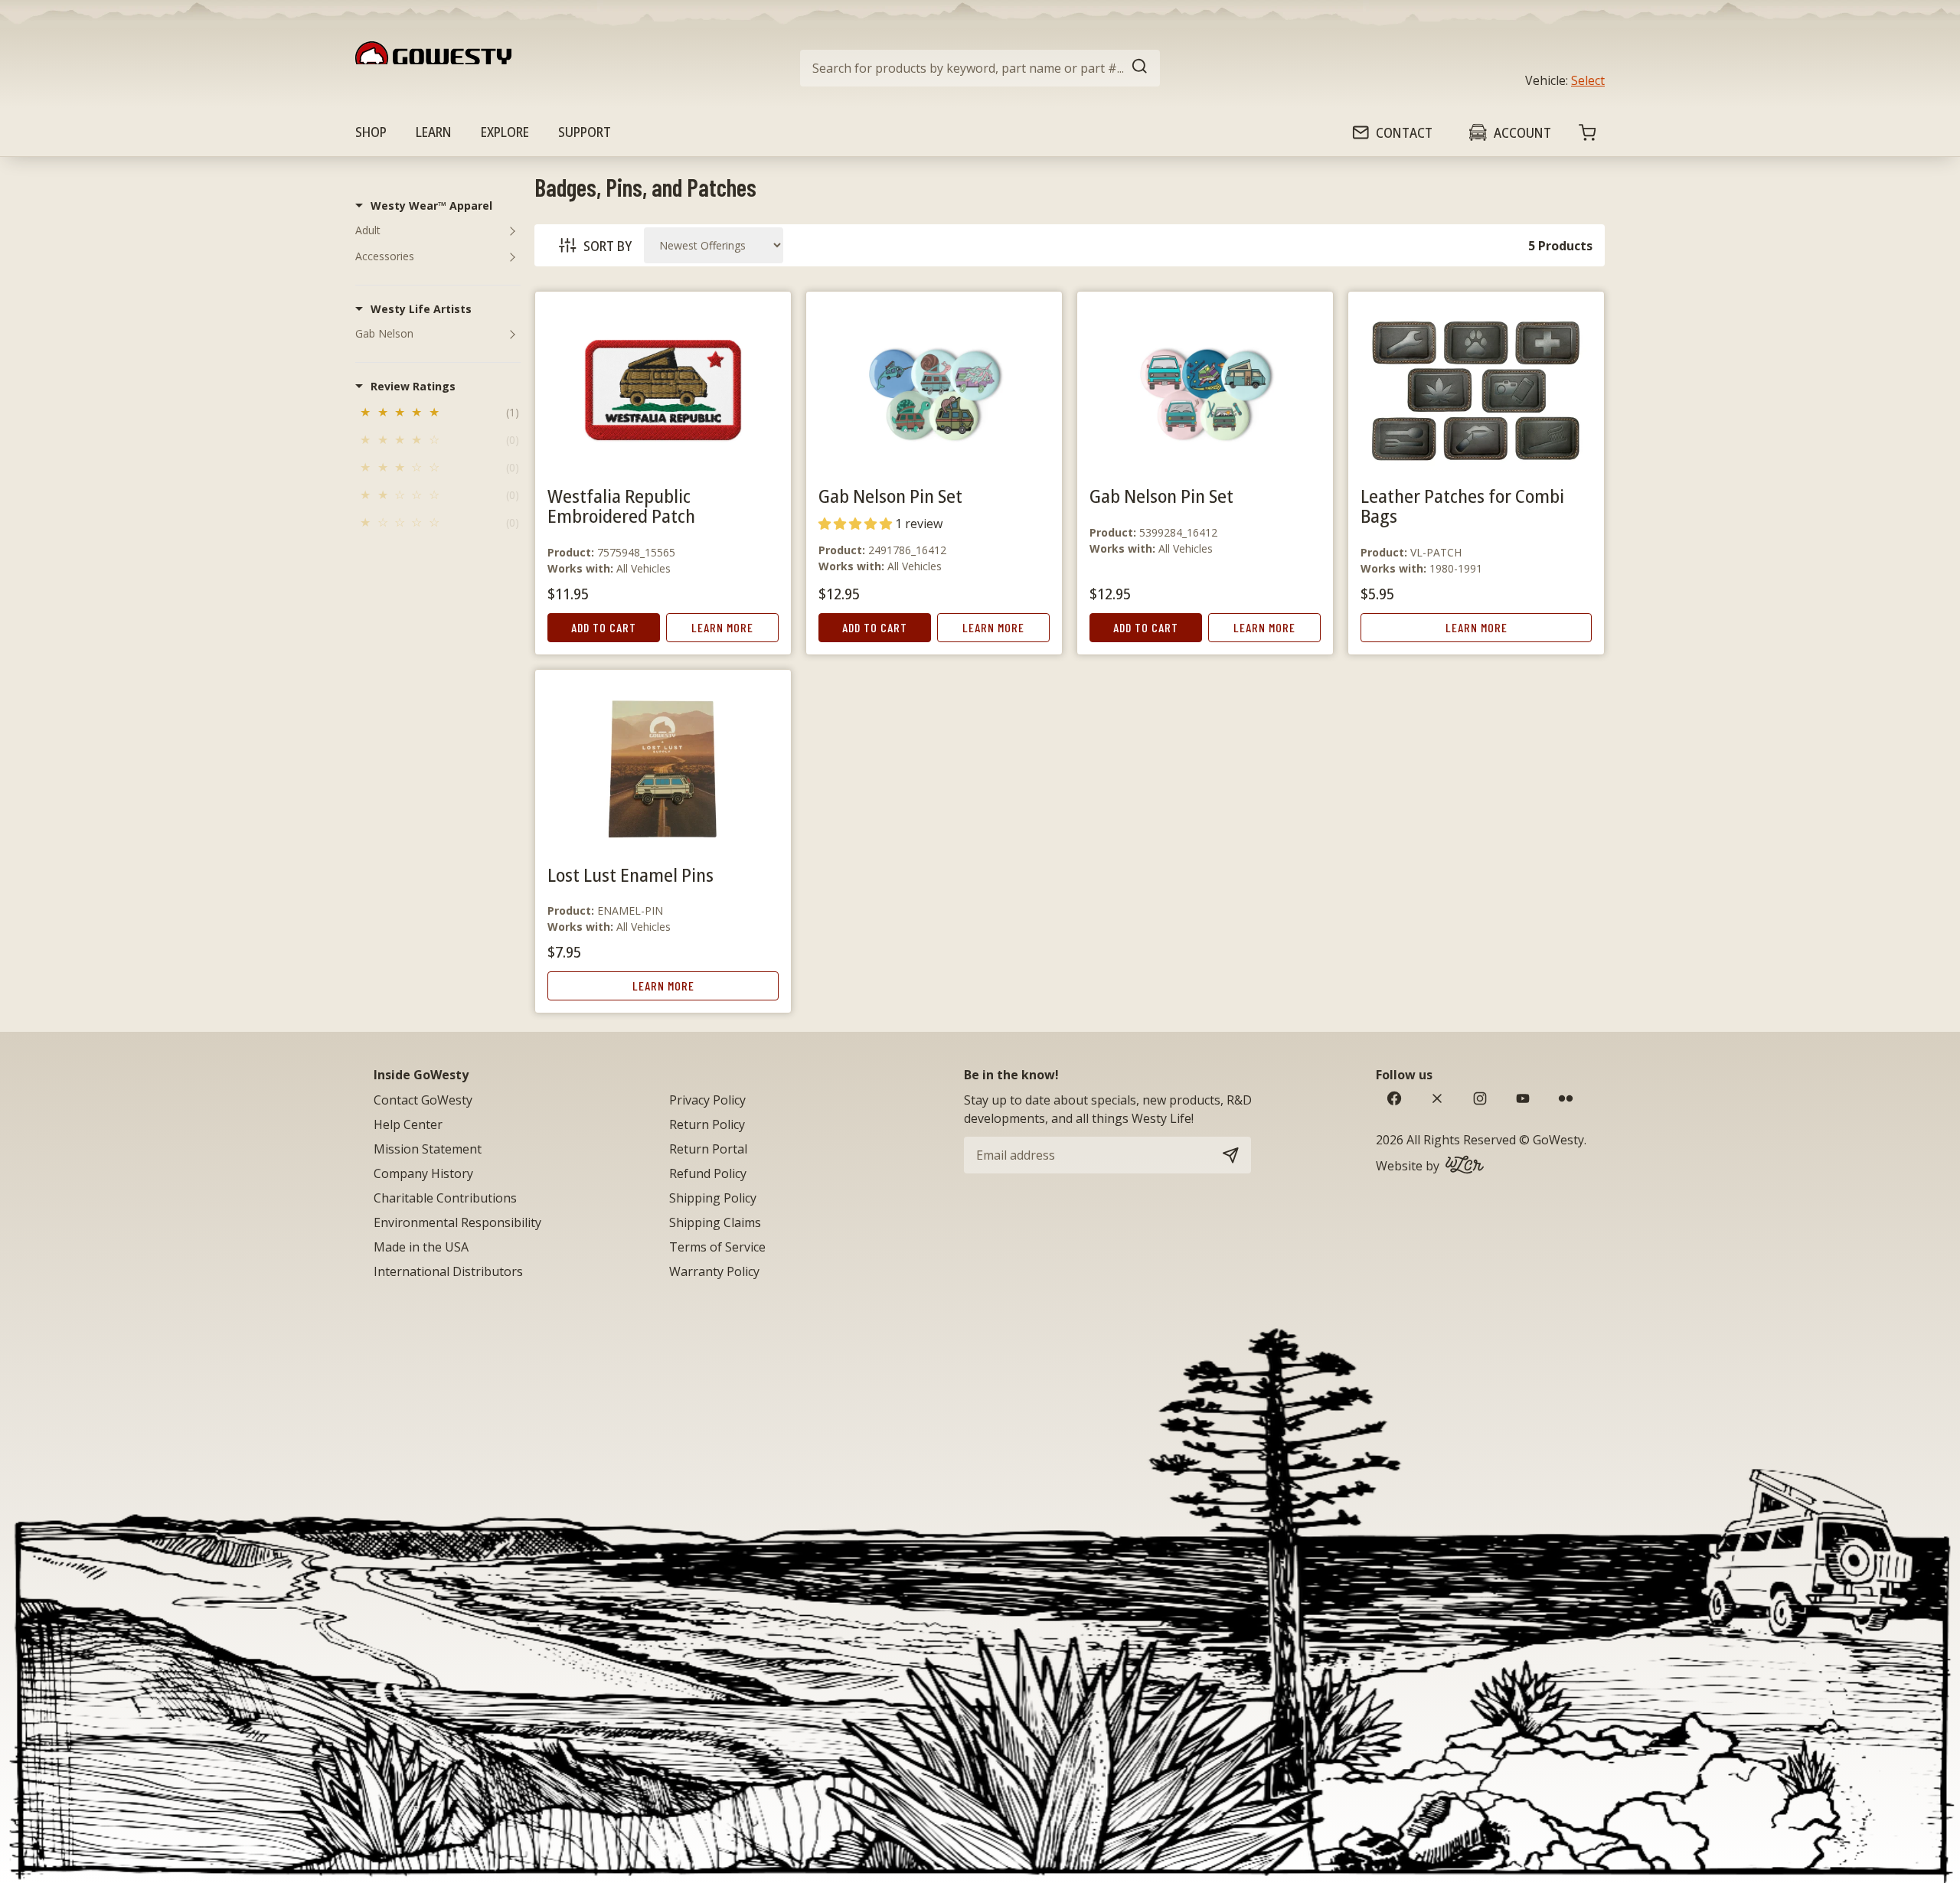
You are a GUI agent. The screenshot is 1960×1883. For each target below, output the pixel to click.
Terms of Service (717, 1247)
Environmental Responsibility (457, 1222)
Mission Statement (428, 1149)
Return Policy (707, 1124)
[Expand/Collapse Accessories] (512, 256)
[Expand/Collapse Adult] (512, 230)
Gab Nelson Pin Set (890, 496)
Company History (423, 1173)
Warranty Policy (714, 1271)
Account (1522, 132)
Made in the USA (421, 1247)
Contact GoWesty (423, 1100)
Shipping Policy (713, 1198)
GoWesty (1558, 1140)
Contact (1404, 132)
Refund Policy (708, 1173)
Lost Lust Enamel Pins (630, 875)
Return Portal (708, 1149)
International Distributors (448, 1271)
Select (1588, 80)
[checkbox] (438, 414)
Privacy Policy (707, 1100)
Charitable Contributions (445, 1198)
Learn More (722, 627)
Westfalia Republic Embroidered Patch (621, 506)
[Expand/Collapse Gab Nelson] (512, 334)
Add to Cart (604, 627)
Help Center (408, 1124)
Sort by (608, 246)
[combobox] (980, 68)
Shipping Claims (715, 1222)
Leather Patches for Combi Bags (1462, 506)
